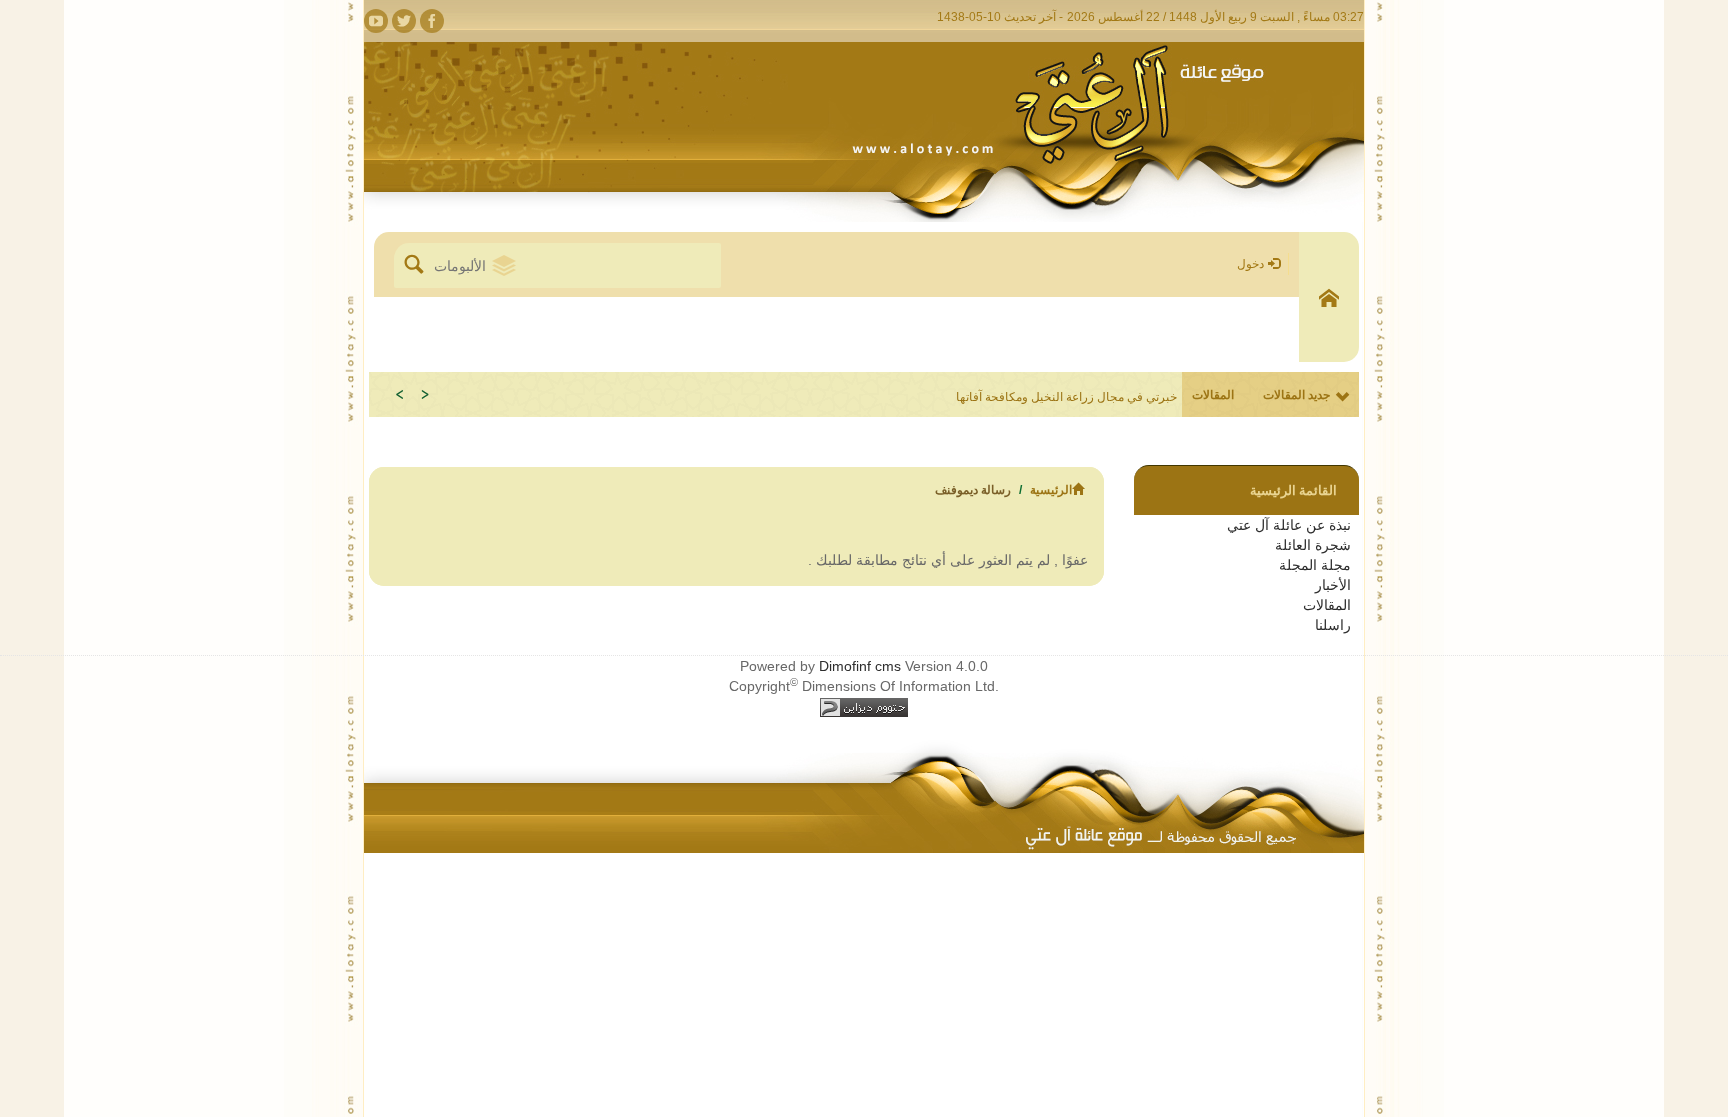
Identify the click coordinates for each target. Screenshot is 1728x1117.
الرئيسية (1051, 490)
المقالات (1327, 605)
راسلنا (1333, 625)
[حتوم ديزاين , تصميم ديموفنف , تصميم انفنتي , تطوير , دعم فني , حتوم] (864, 706)
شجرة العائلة (1313, 545)
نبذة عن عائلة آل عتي (1289, 525)
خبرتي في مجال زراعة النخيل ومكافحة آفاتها (1066, 397)
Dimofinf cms (860, 666)
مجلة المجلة (1315, 565)
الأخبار (1333, 585)
